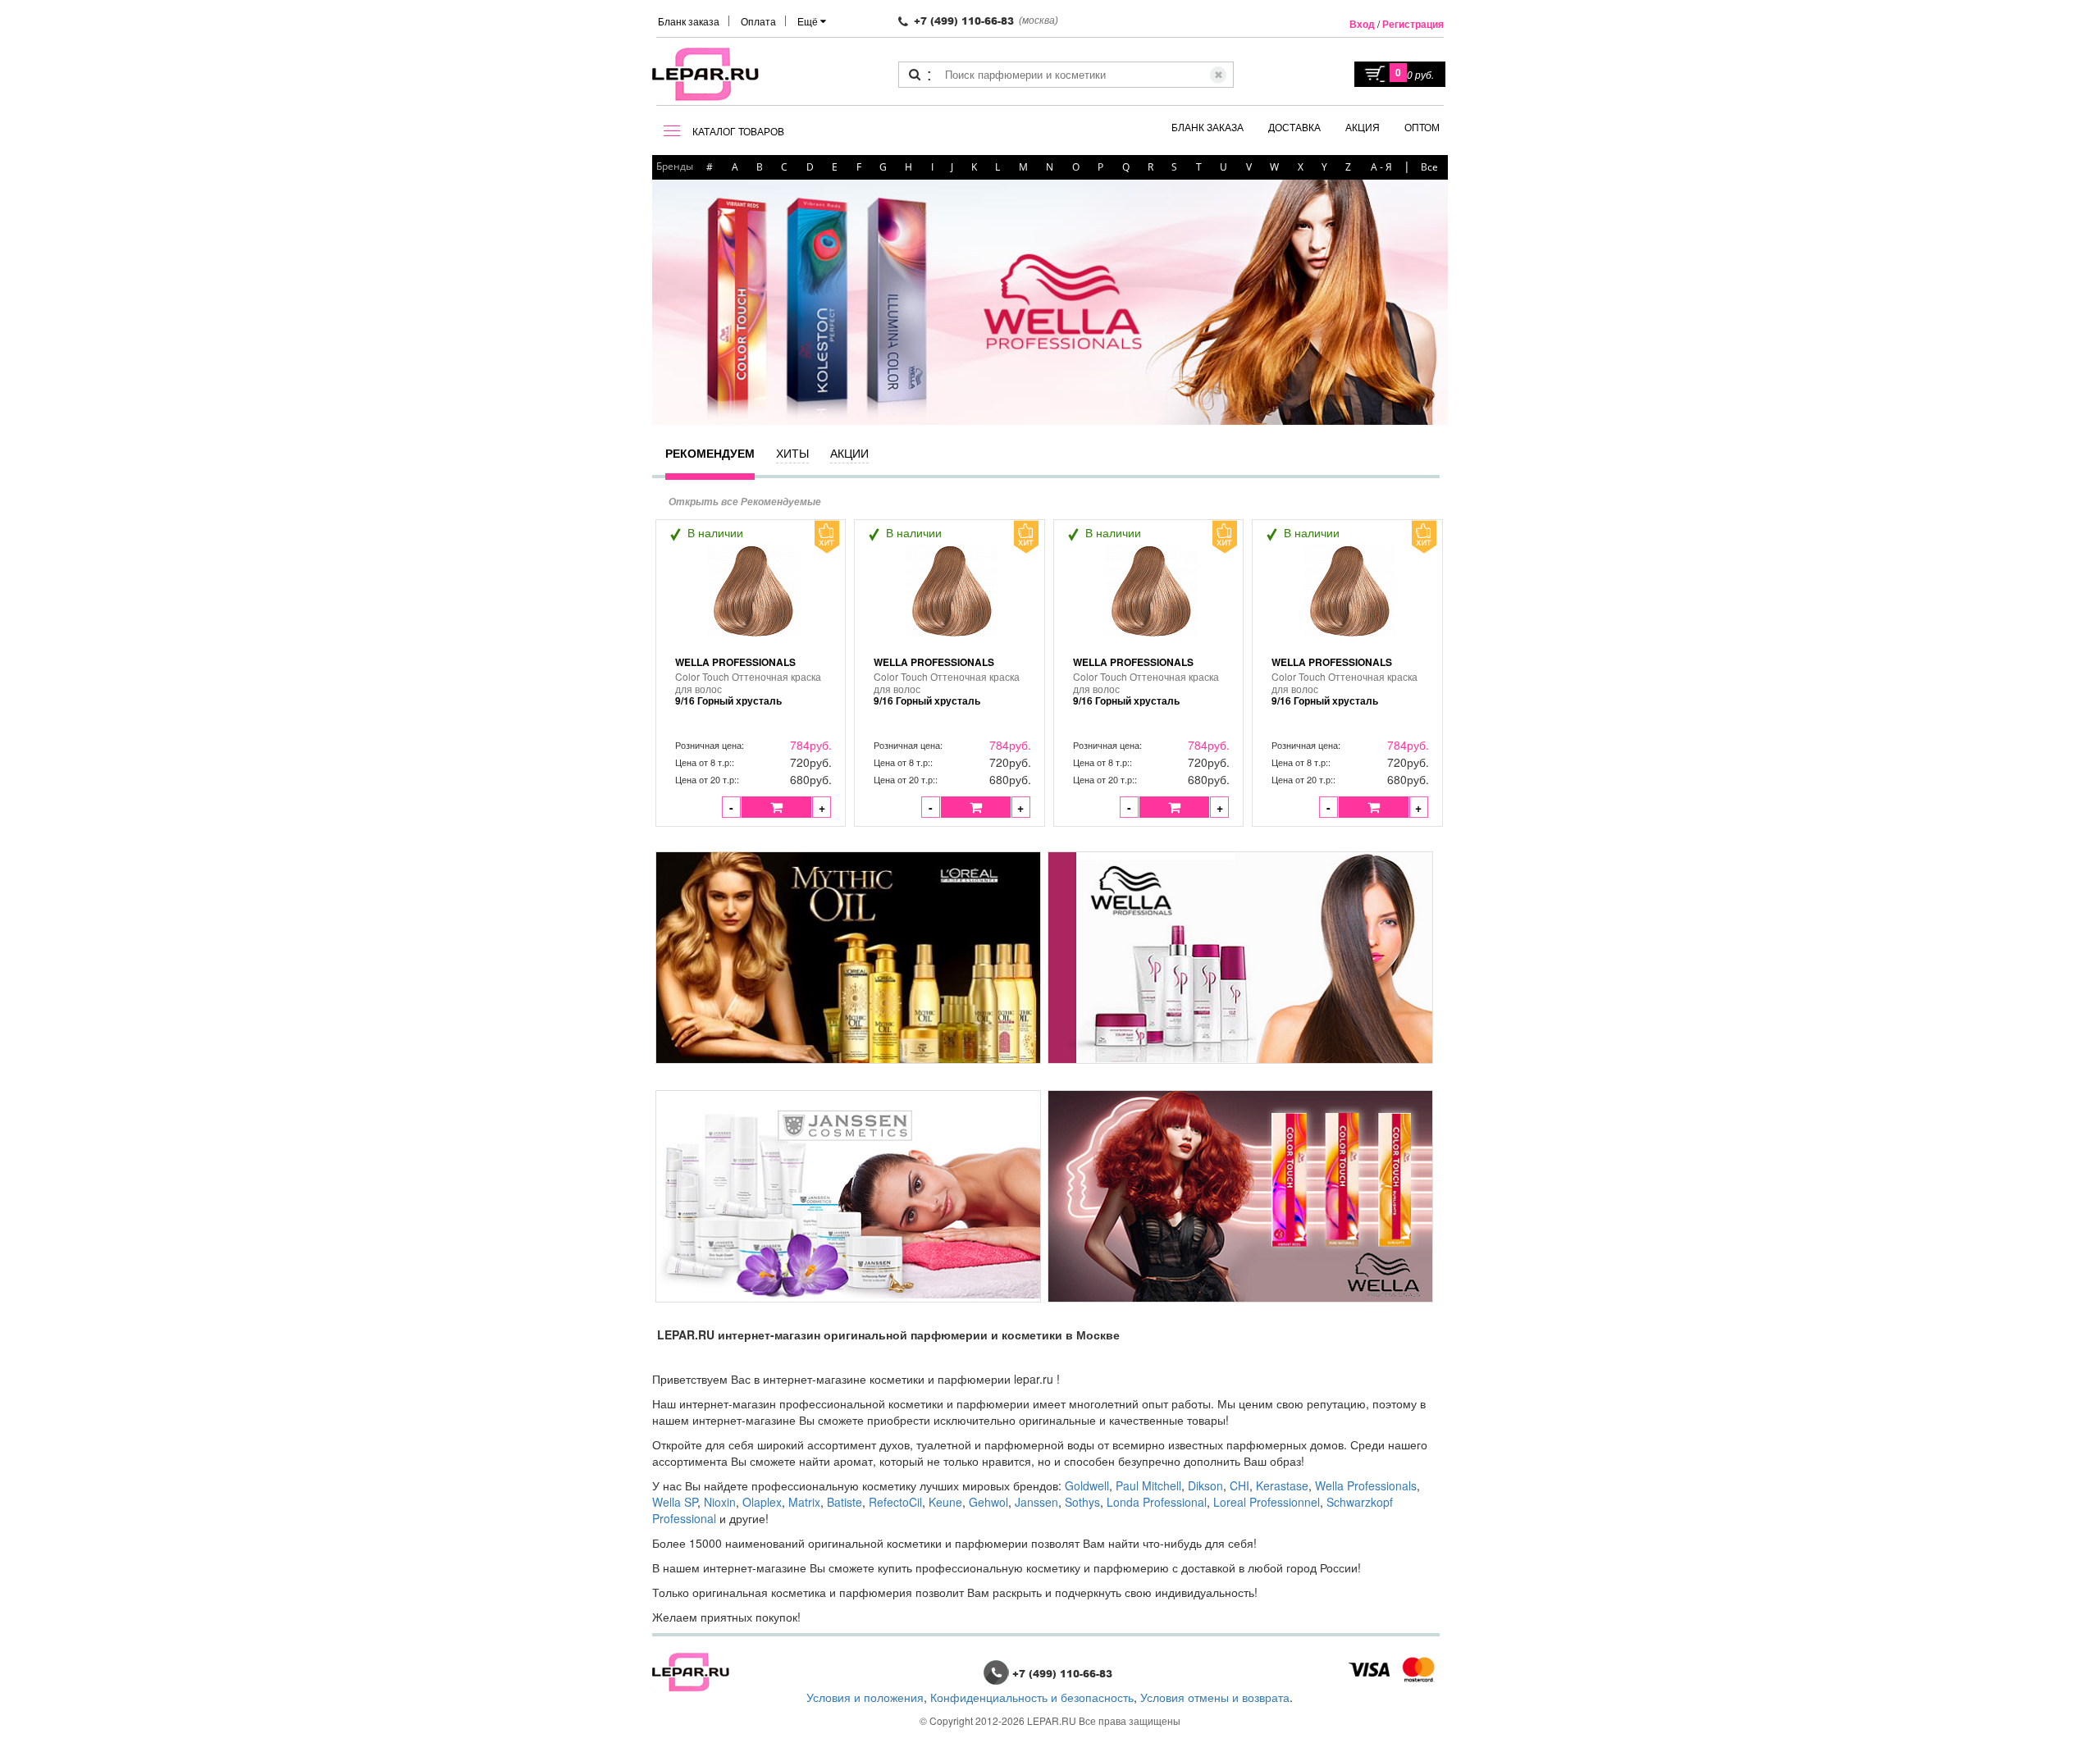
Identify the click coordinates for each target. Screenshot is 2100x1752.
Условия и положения (865, 1697)
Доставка (1294, 127)
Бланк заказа (689, 21)
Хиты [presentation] (792, 453)
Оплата (758, 21)
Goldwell (1087, 1485)
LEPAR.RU (1052, 1720)
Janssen (1036, 1502)
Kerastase (1282, 1485)
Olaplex (762, 1502)
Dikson (1205, 1485)
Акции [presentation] (849, 453)
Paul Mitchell (1148, 1485)
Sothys (1082, 1502)
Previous (669, 301)
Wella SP (675, 1502)
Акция (1363, 127)
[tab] (710, 461)
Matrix (804, 1502)
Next (1419, 301)
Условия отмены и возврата (1215, 1697)
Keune (945, 1502)
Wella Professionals (735, 662)
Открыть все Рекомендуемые (745, 502)
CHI (1239, 1485)
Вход (1362, 24)
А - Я (1381, 167)
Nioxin (720, 1502)
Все (1429, 167)
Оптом (1422, 127)
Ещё (809, 21)
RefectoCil (895, 1502)
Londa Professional (1157, 1502)
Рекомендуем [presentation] (710, 453)
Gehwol (988, 1502)
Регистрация (1413, 24)
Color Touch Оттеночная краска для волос (748, 689)
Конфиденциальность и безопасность (1032, 1697)
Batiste (845, 1502)
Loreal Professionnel (1267, 1502)
